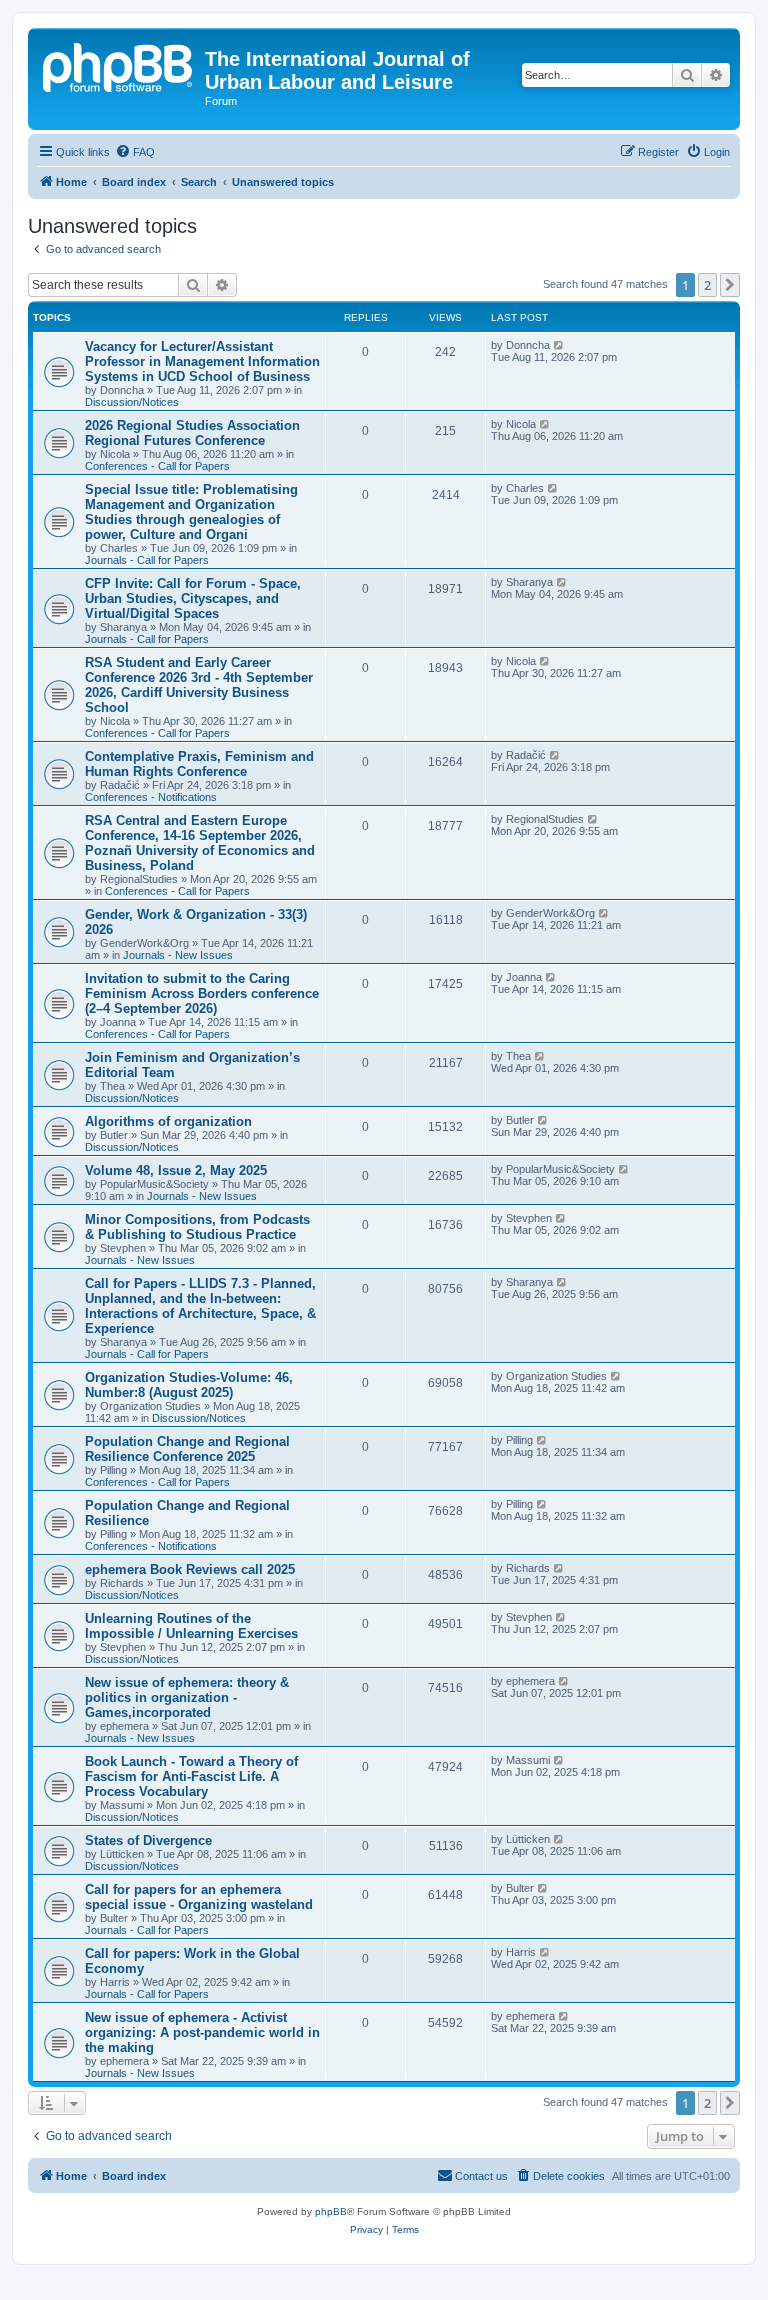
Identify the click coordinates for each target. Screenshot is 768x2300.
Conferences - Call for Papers (157, 466)
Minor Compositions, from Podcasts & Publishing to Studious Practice (197, 1227)
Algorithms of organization (168, 1121)
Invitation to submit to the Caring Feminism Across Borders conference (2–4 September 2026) (202, 993)
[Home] (119, 65)
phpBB (331, 2211)
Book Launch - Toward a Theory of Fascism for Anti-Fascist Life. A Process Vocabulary (191, 1776)
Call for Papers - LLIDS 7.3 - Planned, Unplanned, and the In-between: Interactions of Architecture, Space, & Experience (200, 1306)
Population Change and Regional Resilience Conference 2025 (187, 1449)
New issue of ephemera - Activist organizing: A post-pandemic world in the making (202, 2032)
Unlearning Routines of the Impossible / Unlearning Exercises (191, 1626)
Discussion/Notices (132, 402)
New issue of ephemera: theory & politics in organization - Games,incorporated (187, 1697)
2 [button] (707, 285)
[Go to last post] (559, 345)
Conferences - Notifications (151, 797)
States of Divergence (148, 1840)
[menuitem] (135, 152)
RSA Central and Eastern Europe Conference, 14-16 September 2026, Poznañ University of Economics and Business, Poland (200, 843)
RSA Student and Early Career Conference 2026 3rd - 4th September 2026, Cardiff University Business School (199, 685)
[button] (730, 285)
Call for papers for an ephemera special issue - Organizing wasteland (199, 1897)
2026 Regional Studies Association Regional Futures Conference (192, 433)
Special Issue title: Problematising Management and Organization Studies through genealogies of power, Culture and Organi (191, 512)
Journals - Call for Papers (147, 560)
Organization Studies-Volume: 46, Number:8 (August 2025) (189, 1385)
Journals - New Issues (178, 955)
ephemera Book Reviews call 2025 (190, 1569)
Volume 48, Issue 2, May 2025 (176, 1170)
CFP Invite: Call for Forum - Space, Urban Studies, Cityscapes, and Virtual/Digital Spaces (193, 598)
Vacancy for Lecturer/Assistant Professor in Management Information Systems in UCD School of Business (202, 361)
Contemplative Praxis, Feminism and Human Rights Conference (199, 764)
